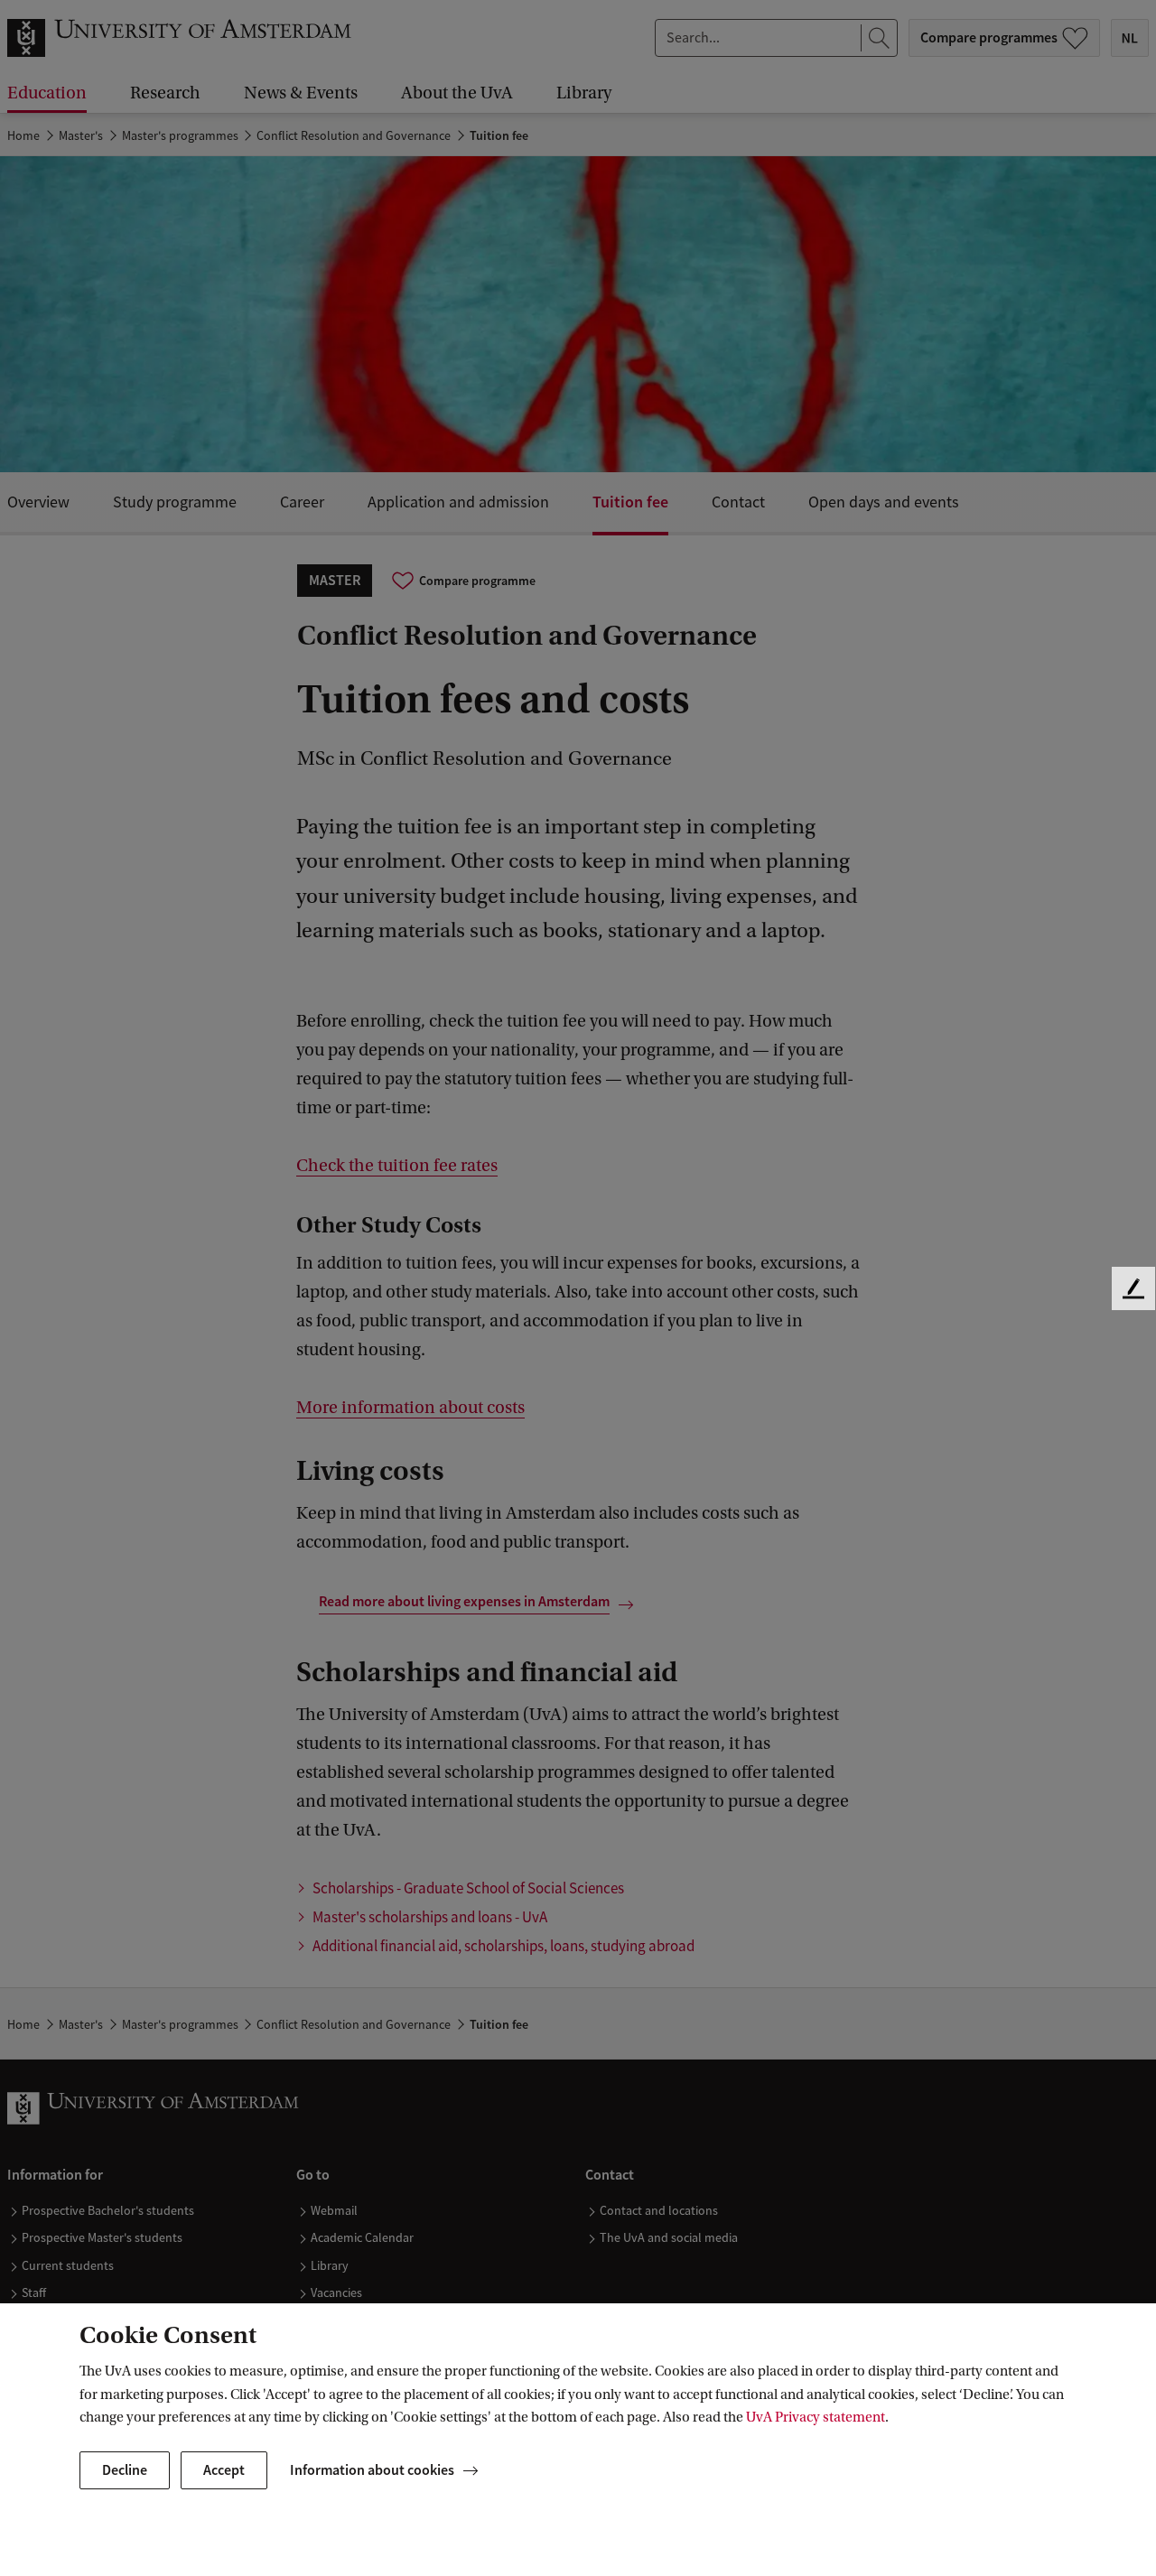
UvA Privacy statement (816, 2417)
